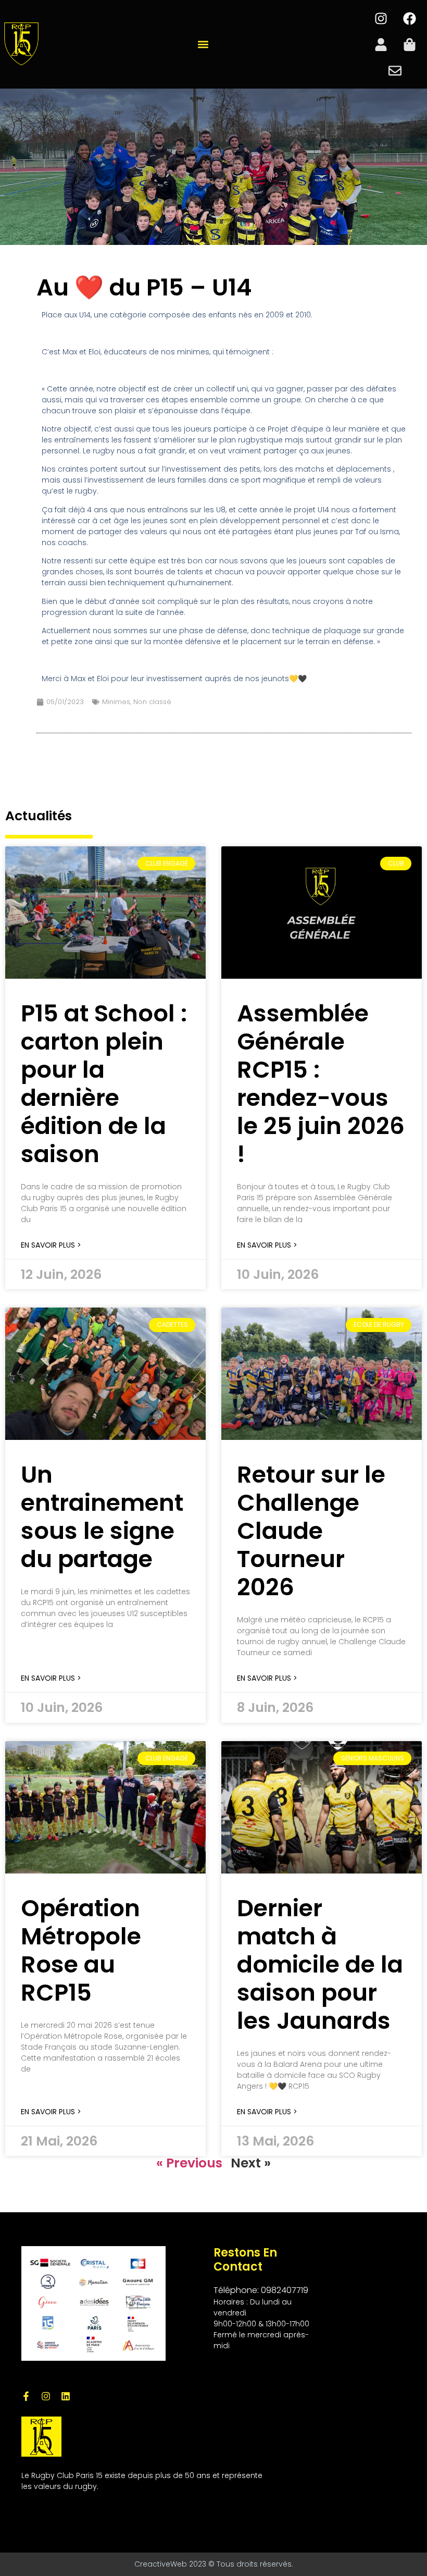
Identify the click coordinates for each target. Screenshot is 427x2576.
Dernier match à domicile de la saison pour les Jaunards (320, 1964)
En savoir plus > (51, 1245)
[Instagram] (381, 18)
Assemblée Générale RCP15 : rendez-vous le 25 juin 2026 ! (321, 1084)
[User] (381, 44)
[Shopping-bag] (409, 44)
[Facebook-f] (26, 2396)
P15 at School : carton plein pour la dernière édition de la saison (104, 1084)
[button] (203, 45)
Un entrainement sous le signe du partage (102, 1517)
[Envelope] (395, 70)
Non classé (152, 702)
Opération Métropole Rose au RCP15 (81, 1950)
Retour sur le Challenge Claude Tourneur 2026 (311, 1531)
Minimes (116, 702)
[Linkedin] (66, 2396)
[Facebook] (409, 18)
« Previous (189, 2163)
